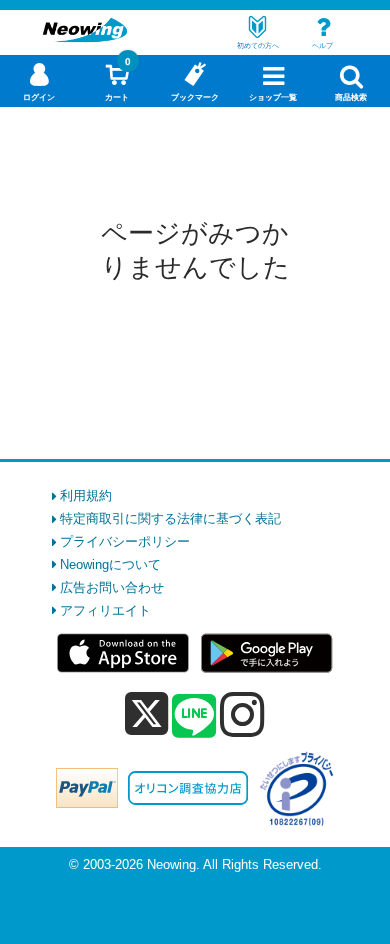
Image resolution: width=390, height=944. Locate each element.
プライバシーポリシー (125, 541)
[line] (194, 717)
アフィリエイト (105, 610)
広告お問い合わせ (112, 587)
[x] (146, 714)
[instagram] (242, 714)
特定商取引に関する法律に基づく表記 (170, 518)
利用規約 (86, 495)
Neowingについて (110, 564)
